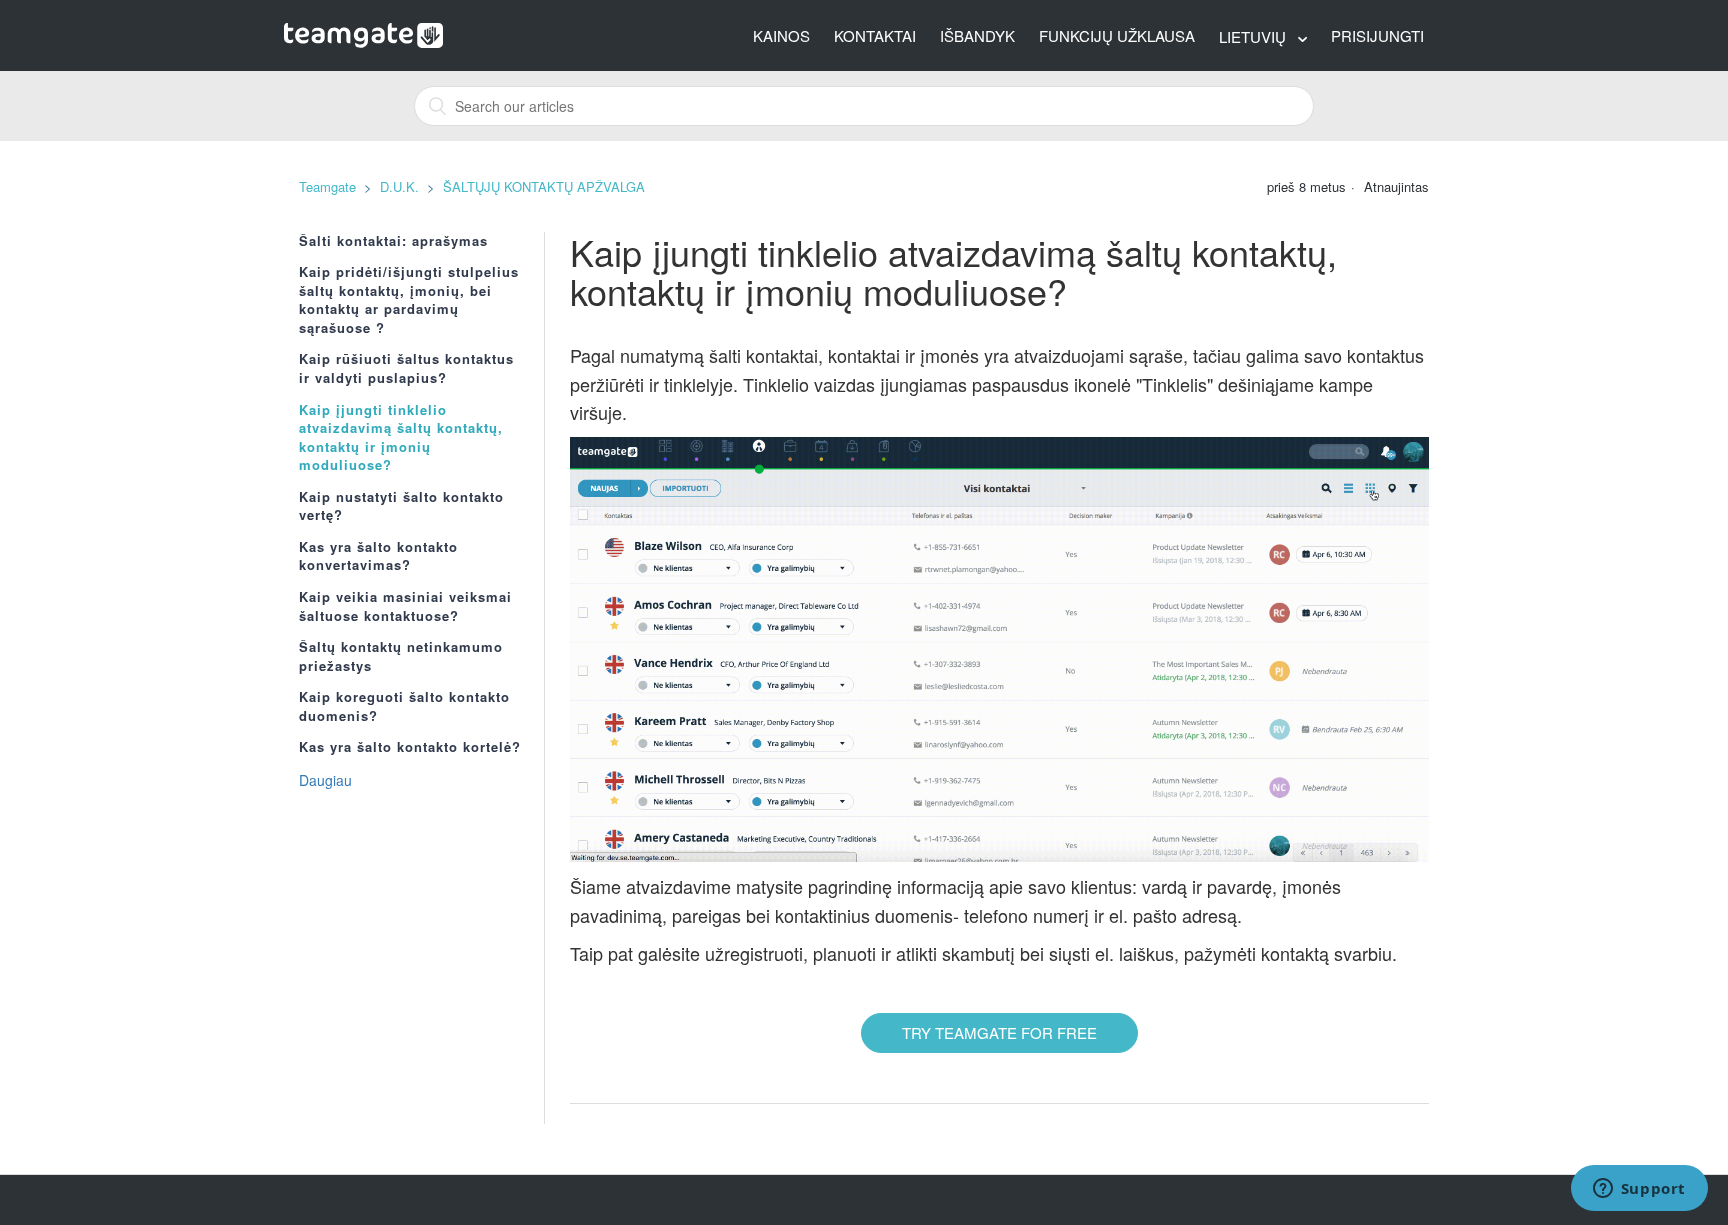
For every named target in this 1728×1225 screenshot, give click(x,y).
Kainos (781, 35)
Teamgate (327, 186)
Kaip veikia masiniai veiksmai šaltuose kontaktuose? (405, 606)
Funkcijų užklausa (1117, 35)
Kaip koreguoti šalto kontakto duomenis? (404, 706)
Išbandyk (977, 35)
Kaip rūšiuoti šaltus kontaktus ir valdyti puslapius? (406, 368)
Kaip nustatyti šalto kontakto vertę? (401, 506)
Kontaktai (875, 35)
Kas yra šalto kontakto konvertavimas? (378, 556)
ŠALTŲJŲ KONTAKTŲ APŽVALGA (544, 186)
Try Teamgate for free (999, 1032)
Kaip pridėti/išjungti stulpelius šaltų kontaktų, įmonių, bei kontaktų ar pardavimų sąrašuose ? (409, 300)
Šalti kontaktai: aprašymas (393, 241)
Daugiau (325, 780)
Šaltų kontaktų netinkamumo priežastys (401, 656)
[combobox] (864, 106)
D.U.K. (399, 186)
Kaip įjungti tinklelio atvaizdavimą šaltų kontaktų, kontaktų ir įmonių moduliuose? (401, 438)
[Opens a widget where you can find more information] (1639, 1190)
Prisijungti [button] (1377, 35)
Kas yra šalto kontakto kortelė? (410, 747)
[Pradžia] (363, 33)
